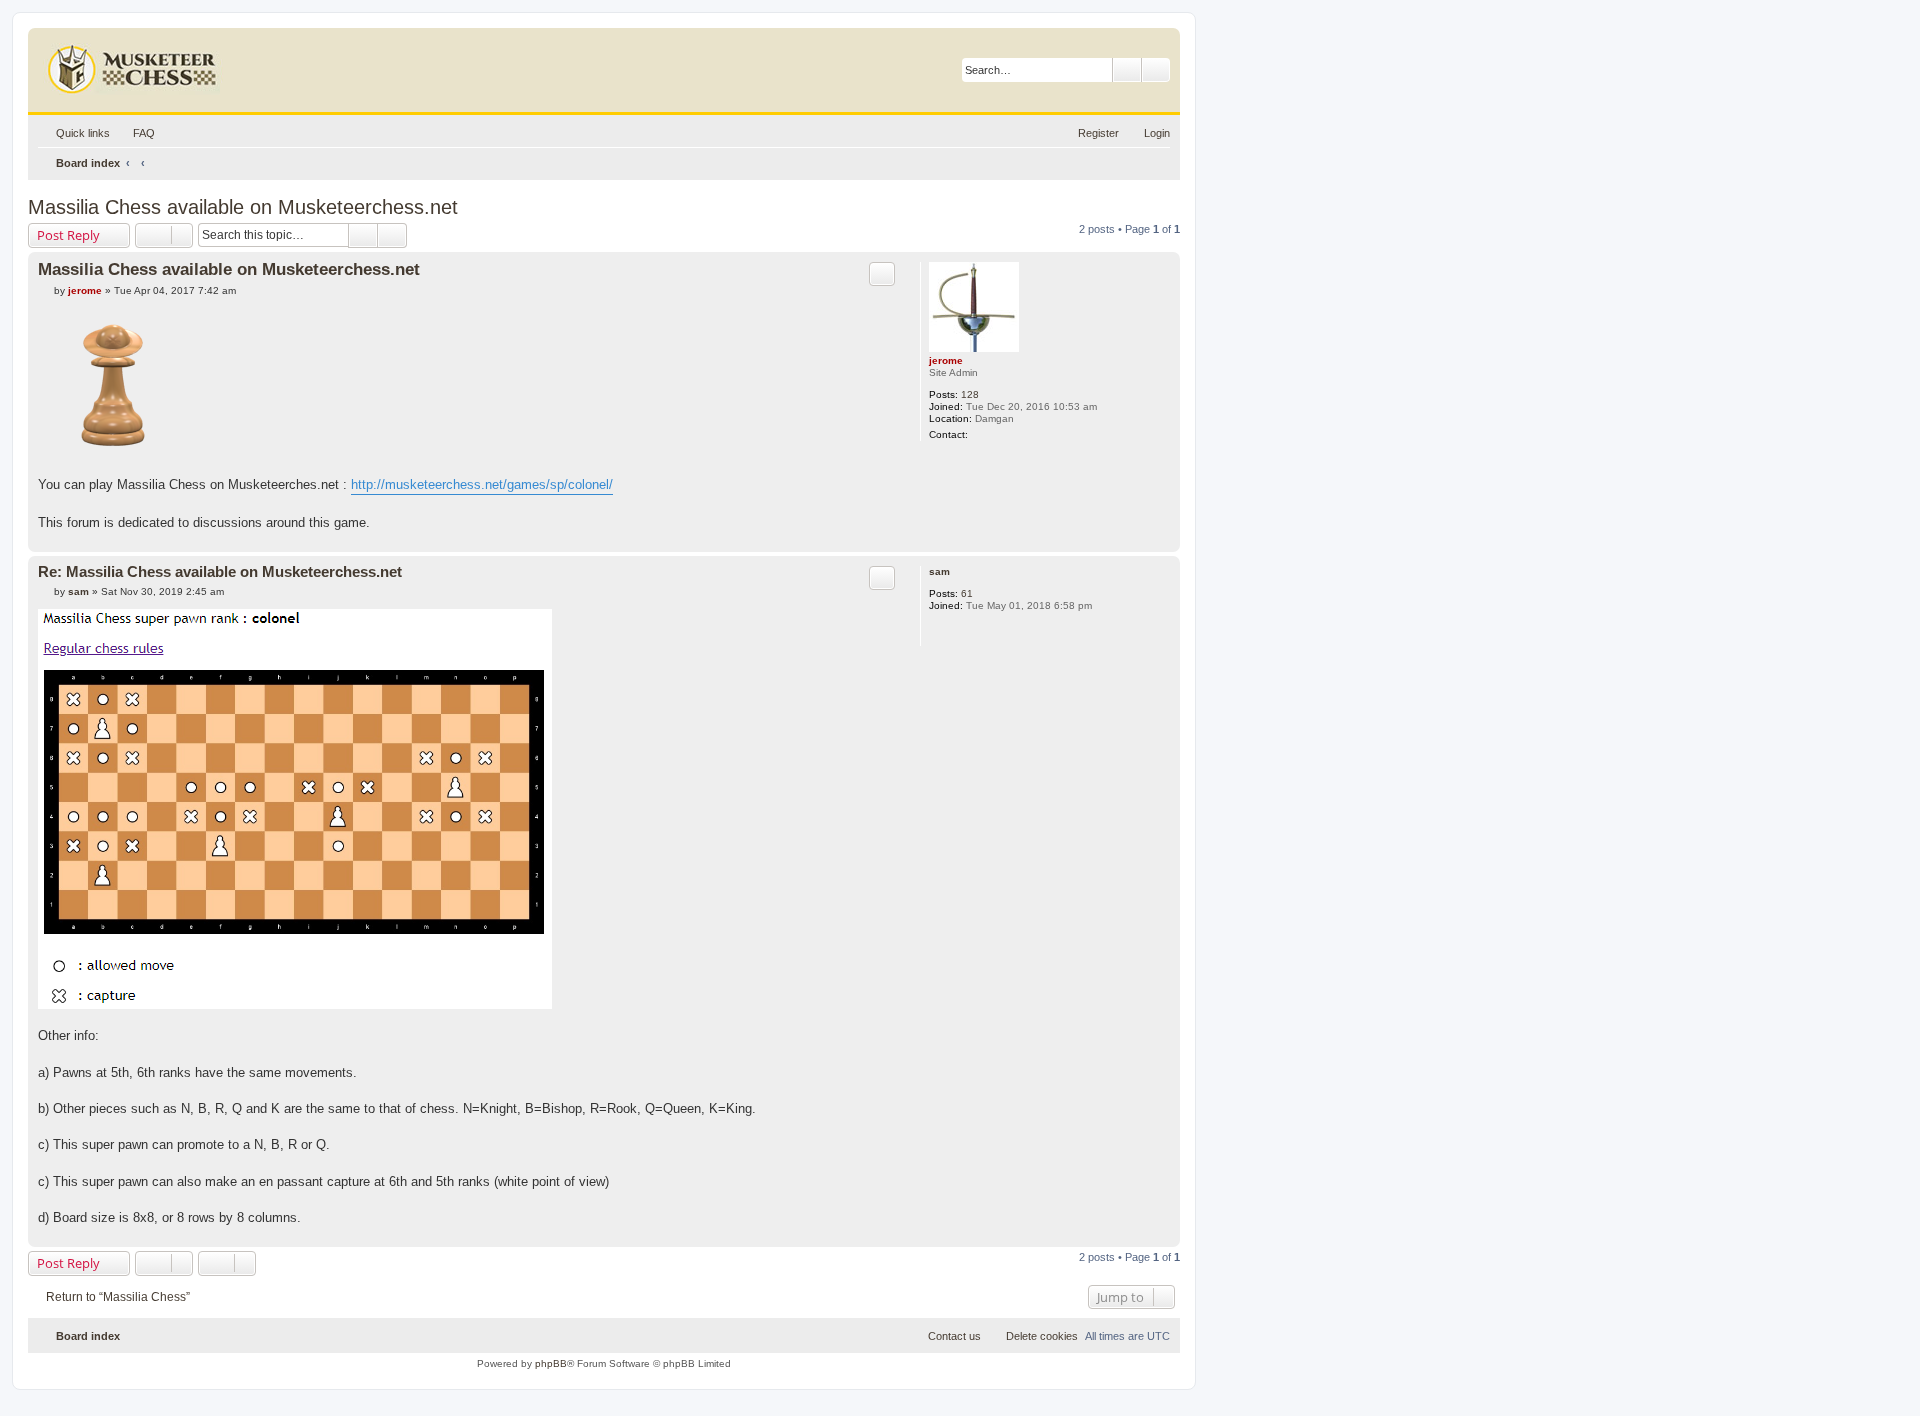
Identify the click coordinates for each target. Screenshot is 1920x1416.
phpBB (551, 1363)
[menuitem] (135, 133)
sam (939, 571)
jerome (946, 360)
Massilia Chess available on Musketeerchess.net (243, 207)
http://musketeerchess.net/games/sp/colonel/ (482, 484)
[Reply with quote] (882, 274)
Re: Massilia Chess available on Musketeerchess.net (220, 571)
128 (970, 394)
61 (967, 593)
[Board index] (134, 65)
